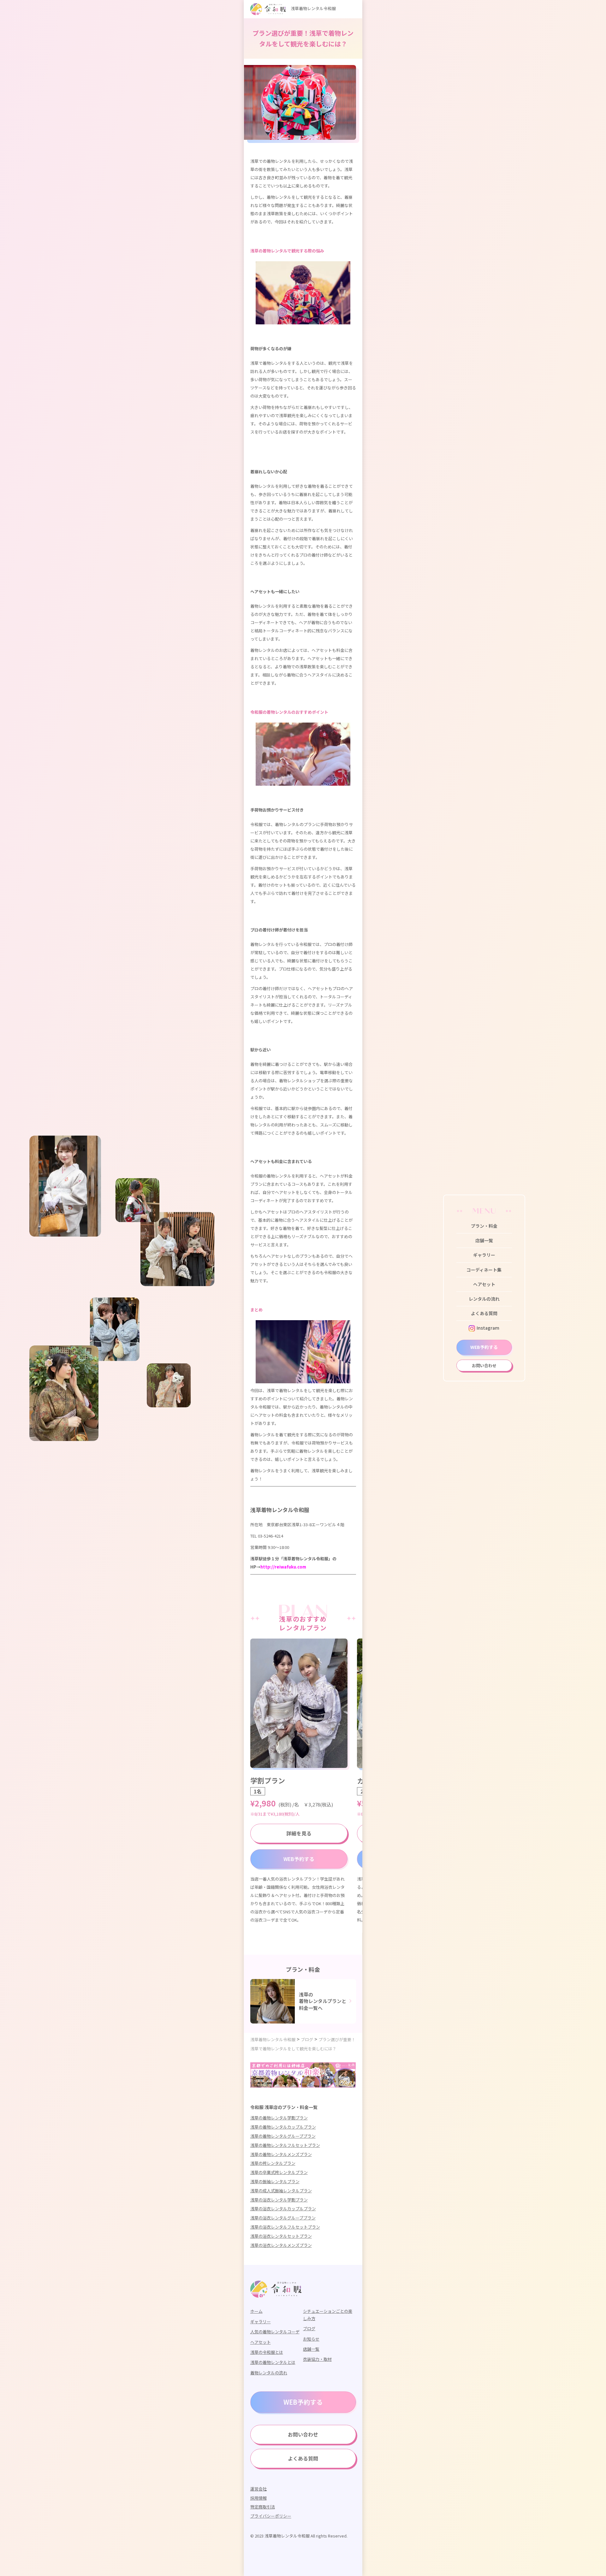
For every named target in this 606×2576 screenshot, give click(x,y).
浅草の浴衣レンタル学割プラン (279, 2200)
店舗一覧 (484, 1240)
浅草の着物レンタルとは (273, 2362)
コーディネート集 (484, 1270)
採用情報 (258, 2498)
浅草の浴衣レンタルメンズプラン (281, 2245)
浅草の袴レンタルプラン (273, 2163)
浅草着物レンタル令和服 (313, 8)
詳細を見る (299, 1833)
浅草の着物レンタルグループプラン (283, 2136)
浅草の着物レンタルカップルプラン (283, 2127)
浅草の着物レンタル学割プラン (279, 2118)
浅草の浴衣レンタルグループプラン (283, 2218)
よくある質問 (484, 1313)
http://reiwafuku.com (283, 1567)
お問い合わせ (484, 1365)
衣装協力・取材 (317, 2359)
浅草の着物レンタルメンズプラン (281, 2154)
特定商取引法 (263, 2507)
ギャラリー (484, 1255)
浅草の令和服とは (267, 2352)
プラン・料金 (484, 1226)
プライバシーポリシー (271, 2516)
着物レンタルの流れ (269, 2373)
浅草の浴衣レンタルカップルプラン (283, 2209)
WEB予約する (484, 1347)
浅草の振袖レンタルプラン (275, 2181)
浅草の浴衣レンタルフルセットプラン (285, 2227)
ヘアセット (484, 1284)
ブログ (309, 2328)
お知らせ (311, 2339)
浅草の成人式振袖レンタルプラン (281, 2191)
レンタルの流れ (484, 1299)
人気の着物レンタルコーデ (275, 2332)
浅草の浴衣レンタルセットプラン (281, 2236)
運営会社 (258, 2489)
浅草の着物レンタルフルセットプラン (285, 2145)
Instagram (488, 1328)
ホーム (256, 2311)
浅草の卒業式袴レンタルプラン (279, 2172)
